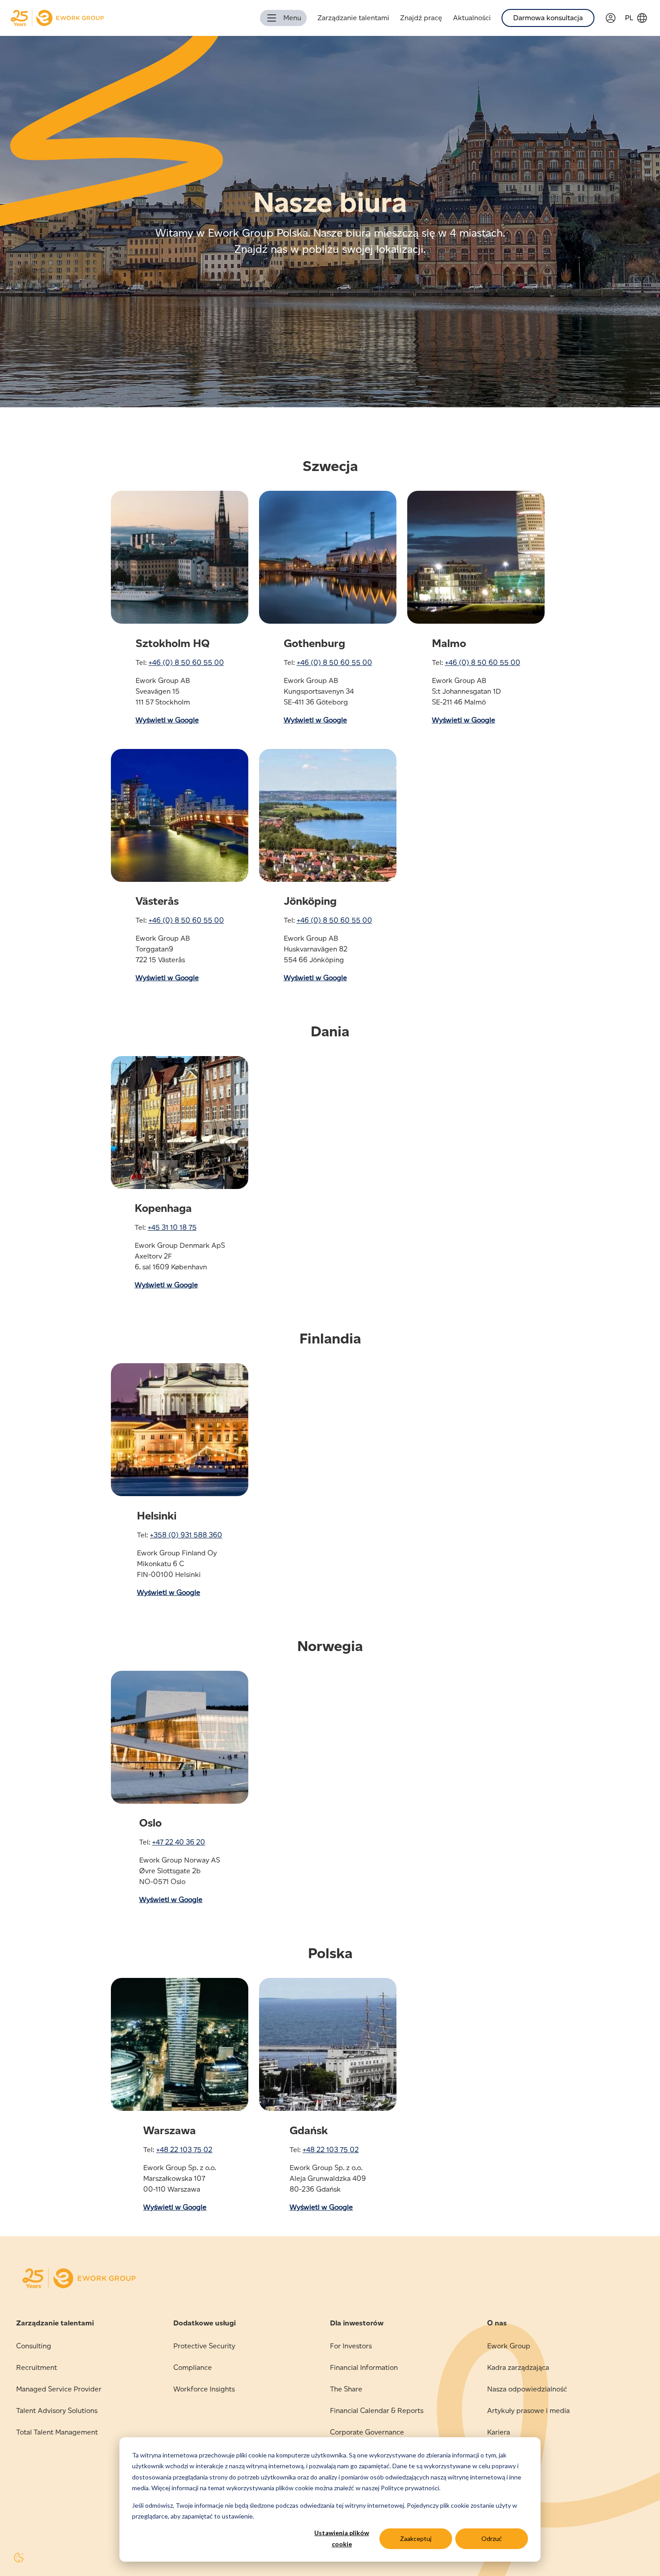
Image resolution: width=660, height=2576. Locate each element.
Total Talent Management (57, 2432)
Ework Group (509, 2346)
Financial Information (364, 2367)
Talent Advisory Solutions (57, 2411)
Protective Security (204, 2346)
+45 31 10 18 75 (172, 1227)
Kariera (499, 2432)
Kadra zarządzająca (518, 2367)
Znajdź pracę (421, 18)
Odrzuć (492, 2539)
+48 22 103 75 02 (184, 2150)
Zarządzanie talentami (353, 18)
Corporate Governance (367, 2432)
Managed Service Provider (59, 2389)
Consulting (34, 2346)
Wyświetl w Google (167, 720)
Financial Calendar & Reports (377, 2411)
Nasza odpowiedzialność (527, 2389)
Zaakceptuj (416, 2539)
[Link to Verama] (615, 18)
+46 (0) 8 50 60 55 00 (186, 663)
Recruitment (37, 2367)
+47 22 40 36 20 (179, 1842)
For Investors (351, 2346)
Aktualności (472, 18)
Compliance (193, 2367)
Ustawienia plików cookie (342, 2538)
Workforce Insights (204, 2389)
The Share (346, 2389)
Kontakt (500, 2454)
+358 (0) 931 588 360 (186, 1535)
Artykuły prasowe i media (528, 2411)
